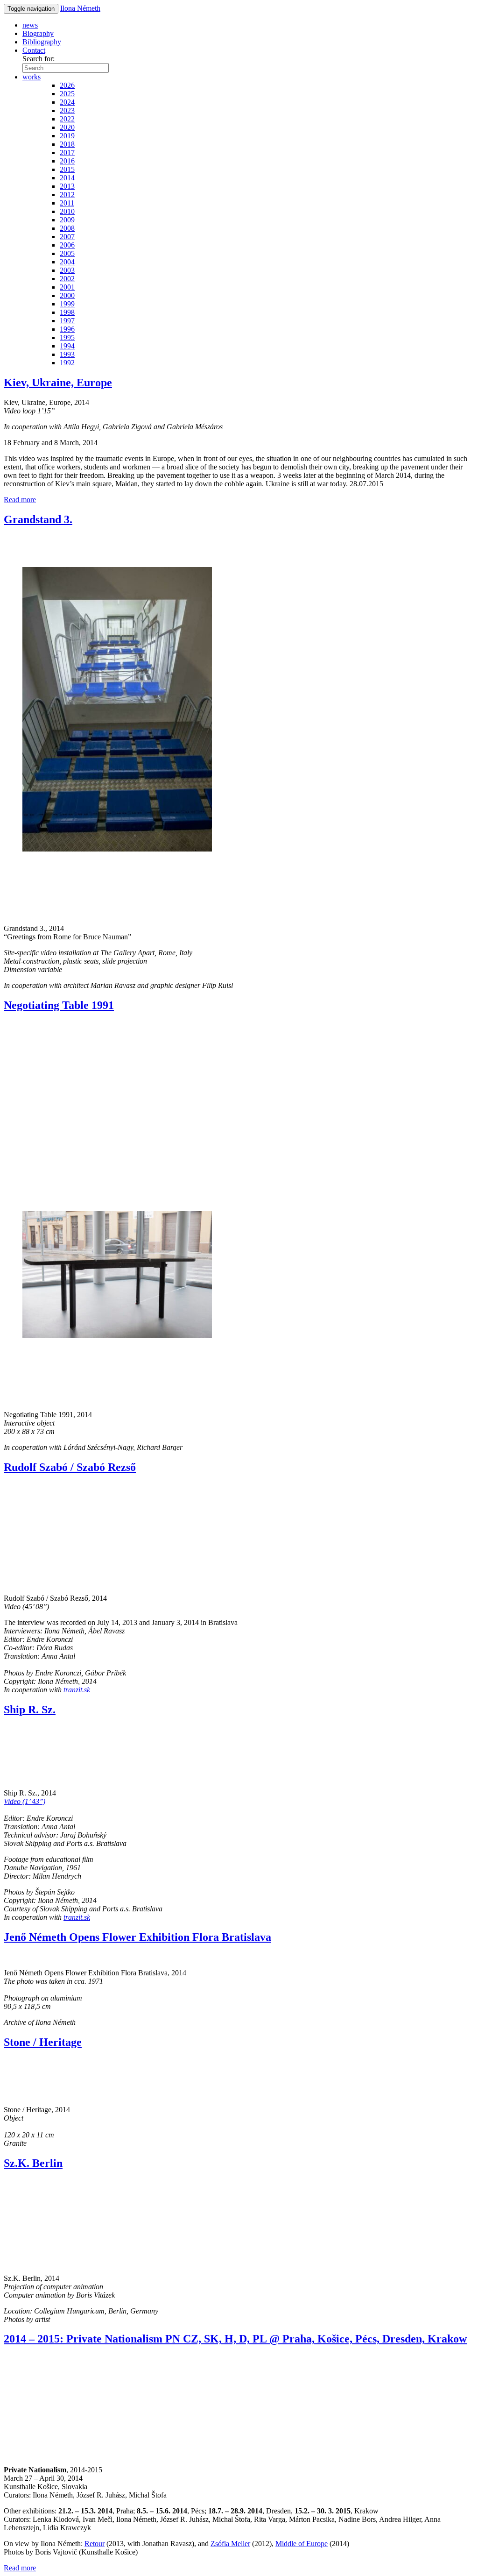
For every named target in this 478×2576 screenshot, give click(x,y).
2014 (67, 178)
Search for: (39, 59)
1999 (67, 304)
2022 (67, 119)
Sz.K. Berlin (33, 2163)
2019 (67, 136)
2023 (67, 110)
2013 (67, 186)
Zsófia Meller (230, 2544)
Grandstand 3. (38, 519)
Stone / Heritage (43, 2042)
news (30, 25)
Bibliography (42, 42)
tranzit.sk (77, 1690)
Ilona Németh (80, 8)
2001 (67, 287)
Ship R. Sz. (30, 1710)
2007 (67, 237)
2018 (67, 144)
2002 (67, 279)
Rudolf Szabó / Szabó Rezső (70, 1467)
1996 (67, 329)
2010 (67, 211)
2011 (67, 203)
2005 (67, 253)
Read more (20, 500)
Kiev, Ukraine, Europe (58, 383)
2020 (67, 127)
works (32, 77)
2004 (67, 262)
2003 (67, 270)
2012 (67, 195)
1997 (67, 321)
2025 (67, 94)
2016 (67, 161)
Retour (95, 2544)
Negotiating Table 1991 (59, 1005)
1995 (67, 337)
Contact (34, 50)
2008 (67, 228)
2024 (67, 102)
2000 (67, 295)
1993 (67, 354)
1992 (67, 363)
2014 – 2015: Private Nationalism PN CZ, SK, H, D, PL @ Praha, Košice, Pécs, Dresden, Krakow (235, 2339)
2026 (67, 85)
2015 (67, 169)
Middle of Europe (302, 2544)
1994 (67, 346)
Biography (38, 33)
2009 (67, 220)
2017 (67, 153)
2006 (67, 245)
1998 (67, 312)
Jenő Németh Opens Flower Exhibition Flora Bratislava (137, 1937)
